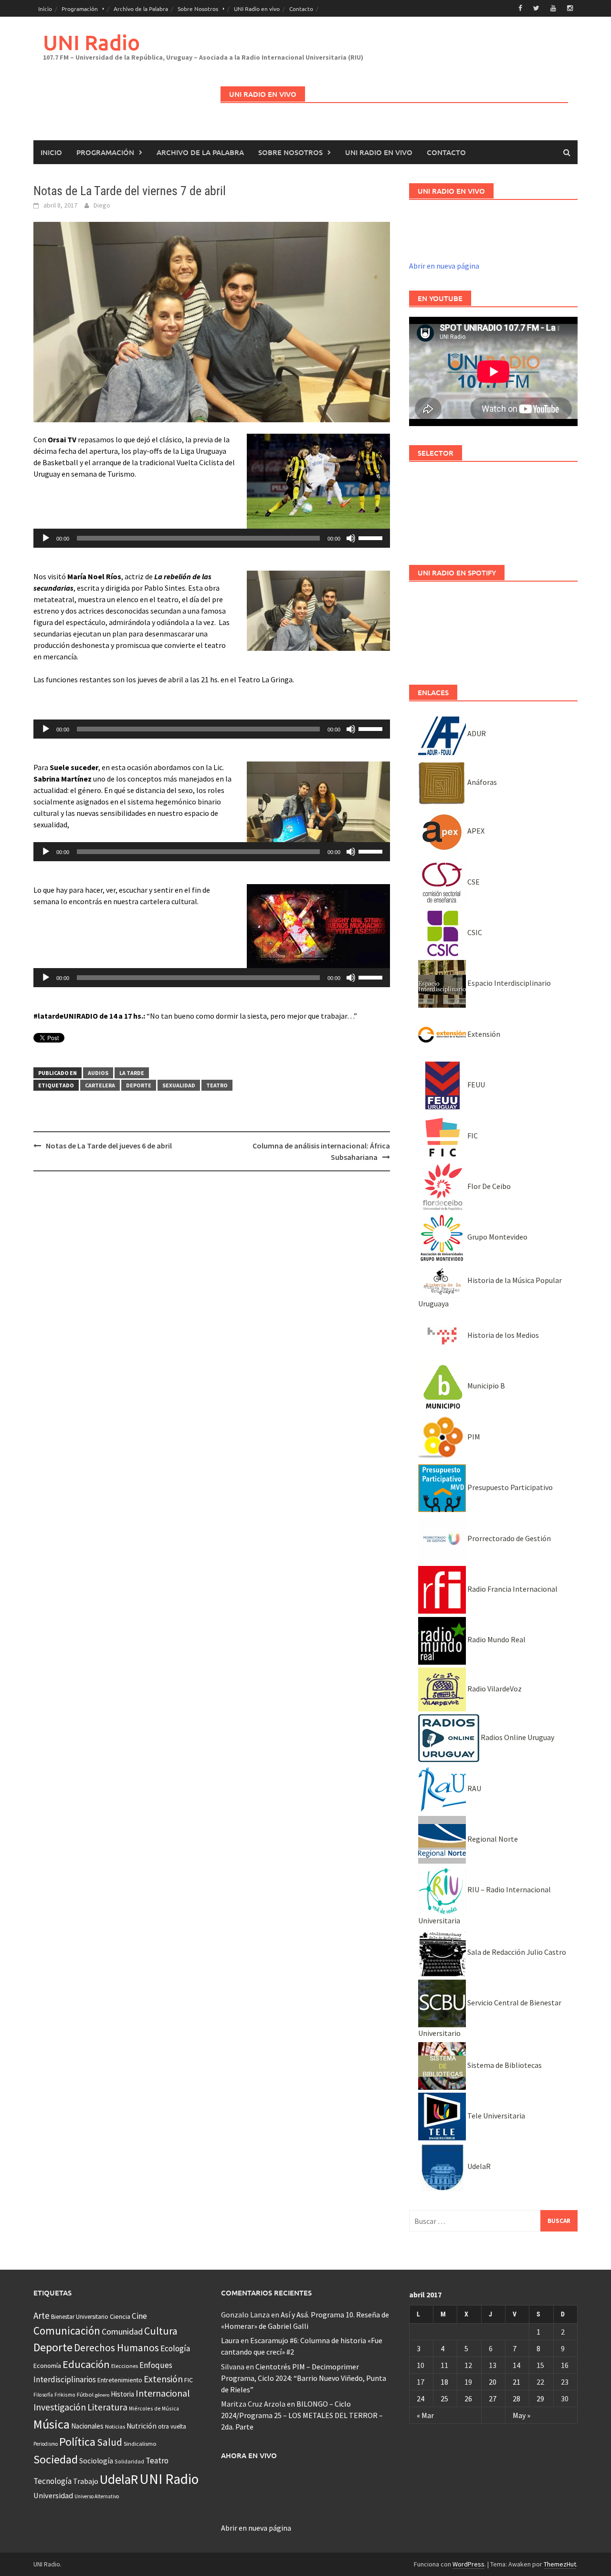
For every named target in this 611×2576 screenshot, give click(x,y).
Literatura (107, 2407)
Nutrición (142, 2426)
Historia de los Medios (502, 1335)
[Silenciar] (351, 538)
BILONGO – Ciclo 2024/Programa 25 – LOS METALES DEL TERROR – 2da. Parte (302, 2415)
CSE (473, 882)
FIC (472, 1136)
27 (493, 2399)
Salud (110, 2442)
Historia (122, 2394)
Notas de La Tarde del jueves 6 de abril (109, 1146)
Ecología (175, 2348)
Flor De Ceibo (488, 1186)
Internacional (163, 2393)
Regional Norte (492, 1839)
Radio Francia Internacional (512, 1589)
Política (77, 2442)
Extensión (483, 1034)
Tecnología (53, 2481)
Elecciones (125, 2366)
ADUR (476, 733)
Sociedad (56, 2459)
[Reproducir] (46, 538)
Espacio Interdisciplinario (508, 983)
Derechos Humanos (116, 2348)
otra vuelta (172, 2426)
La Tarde (132, 1073)
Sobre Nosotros (198, 9)
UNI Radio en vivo (257, 9)
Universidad (53, 2495)
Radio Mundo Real (496, 1639)
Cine (139, 2316)
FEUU (475, 1085)
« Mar (425, 2415)
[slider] (372, 537)
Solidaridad (129, 2461)
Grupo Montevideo (497, 1237)
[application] (212, 538)
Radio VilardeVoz (494, 1689)
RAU (474, 1788)
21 (516, 2382)
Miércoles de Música (154, 2408)
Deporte (139, 1085)
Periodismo (46, 2444)
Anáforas (481, 782)
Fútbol (85, 2394)
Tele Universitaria (495, 2116)
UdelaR (478, 2166)
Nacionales (87, 2426)
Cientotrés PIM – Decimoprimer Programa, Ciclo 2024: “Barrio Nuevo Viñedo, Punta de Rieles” (304, 2378)
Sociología (96, 2461)
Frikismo (65, 2394)
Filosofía (43, 2395)
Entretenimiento (120, 2380)
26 (468, 2399)
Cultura (161, 2331)
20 (493, 2382)
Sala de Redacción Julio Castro (516, 1952)
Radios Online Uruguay (517, 1737)
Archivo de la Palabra (141, 9)
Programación (80, 9)
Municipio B (485, 1386)
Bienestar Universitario (80, 2317)
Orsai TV (62, 439)
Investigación (60, 2407)
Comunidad (122, 2331)
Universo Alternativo (97, 2496)
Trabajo (86, 2481)
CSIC (474, 932)
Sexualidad (179, 1085)
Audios (98, 1073)
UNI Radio (91, 42)
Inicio (45, 9)
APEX (475, 831)
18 (444, 2382)
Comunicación (67, 2331)
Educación (86, 2364)
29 (540, 2399)
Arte (42, 2315)
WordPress (469, 2564)
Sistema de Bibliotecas (504, 2065)
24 (421, 2399)
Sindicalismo (140, 2444)
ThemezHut (560, 2564)
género (102, 2395)
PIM (473, 1437)
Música (52, 2424)
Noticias (115, 2426)
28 (516, 2399)
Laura (230, 2340)
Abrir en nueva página (444, 266)
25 (444, 2399)
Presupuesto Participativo (509, 1487)
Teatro (217, 1085)
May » (521, 2415)
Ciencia (120, 2316)
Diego (102, 205)
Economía (47, 2366)
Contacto (301, 9)
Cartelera (100, 1085)
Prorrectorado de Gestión (508, 1538)
